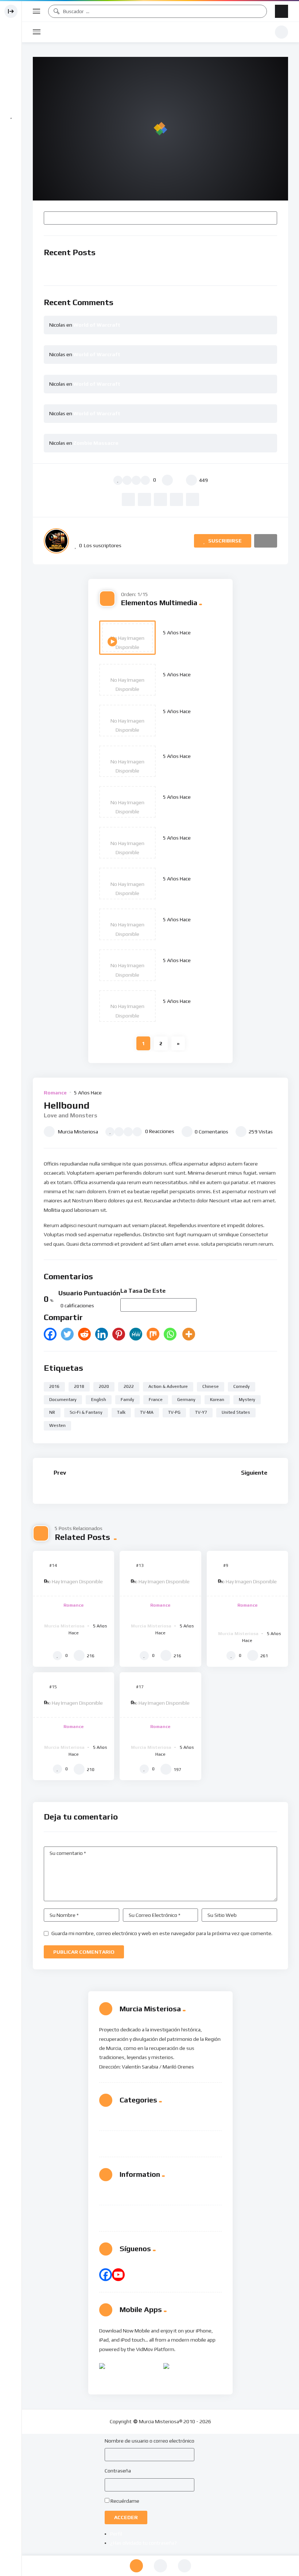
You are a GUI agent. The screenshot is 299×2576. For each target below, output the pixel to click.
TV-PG (174, 1412)
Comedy (242, 1386)
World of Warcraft (97, 325)
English (99, 1400)
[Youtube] (118, 2275)
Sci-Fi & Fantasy (86, 1412)
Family (127, 1400)
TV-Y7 (201, 1412)
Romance (55, 1093)
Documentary (63, 1400)
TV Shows (132, 2140)
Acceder (126, 2517)
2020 (104, 1386)
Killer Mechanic (184, 929)
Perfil (116, 2534)
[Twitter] (67, 1334)
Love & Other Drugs (190, 685)
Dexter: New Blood (73, 1488)
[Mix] (153, 1334)
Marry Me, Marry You (244, 1488)
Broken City (179, 807)
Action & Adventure (168, 1386)
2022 (129, 1386)
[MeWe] (136, 1334)
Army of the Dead (188, 848)
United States (236, 1412)
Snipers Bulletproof (190, 889)
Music (127, 2121)
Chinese (211, 1386)
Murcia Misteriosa (158, 32)
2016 (54, 1386)
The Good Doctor (160, 1615)
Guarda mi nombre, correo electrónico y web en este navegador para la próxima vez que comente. (162, 1933)
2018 (79, 1386)
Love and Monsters (190, 643)
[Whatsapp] (170, 1334)
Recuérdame (125, 2501)
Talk (121, 1412)
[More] (189, 1334)
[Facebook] (50, 1334)
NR (52, 1412)
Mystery (247, 1400)
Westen (57, 1425)
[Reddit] (84, 1334)
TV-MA (147, 1412)
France (156, 1400)
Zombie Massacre (96, 443)
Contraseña (118, 2471)
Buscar (268, 218)
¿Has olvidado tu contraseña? (143, 2543)
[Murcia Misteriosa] (56, 541)
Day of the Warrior (189, 970)
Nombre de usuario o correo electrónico (149, 2441)
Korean (217, 1400)
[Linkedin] (102, 1334)
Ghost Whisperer (187, 766)
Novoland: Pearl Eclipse (73, 1736)
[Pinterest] (119, 1334)
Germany (186, 1400)
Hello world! (74, 270)
